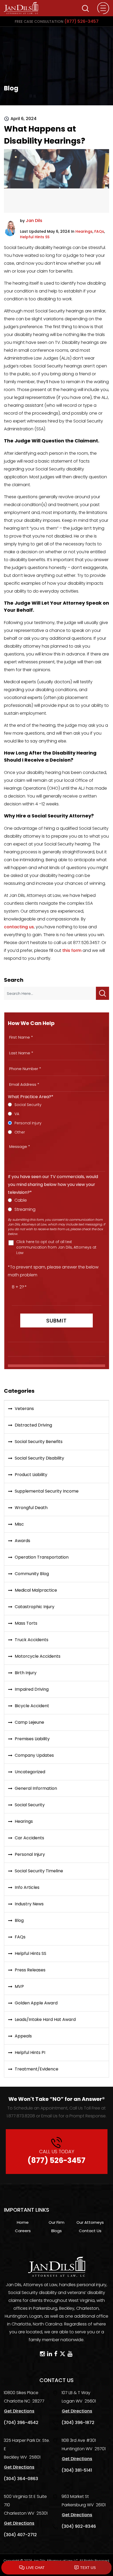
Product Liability (31, 1475)
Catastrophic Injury (35, 1607)
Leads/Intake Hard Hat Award (45, 2019)
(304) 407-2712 (20, 2535)
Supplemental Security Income (47, 1491)
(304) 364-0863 (21, 2479)
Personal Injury (30, 1854)
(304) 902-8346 (79, 2526)
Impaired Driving (32, 1689)
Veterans (24, 1409)
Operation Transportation (42, 1557)
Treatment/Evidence (37, 2069)
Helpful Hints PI (30, 2052)
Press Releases (30, 1970)
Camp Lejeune (29, 1722)
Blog (19, 1920)
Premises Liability (32, 1739)
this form (72, 950)
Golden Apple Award (36, 2003)
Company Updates (34, 1755)
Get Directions (19, 2411)
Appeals (23, 2036)
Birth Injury (26, 1673)
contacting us (19, 927)
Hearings (84, 231)
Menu (103, 8)
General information (36, 1788)
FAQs (99, 231)
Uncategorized (30, 1772)
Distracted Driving (33, 1425)
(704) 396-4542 (21, 2423)
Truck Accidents (32, 1640)
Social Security (30, 1805)
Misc (19, 1524)
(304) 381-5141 (77, 2470)
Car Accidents (29, 1838)
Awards (22, 1541)
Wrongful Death (31, 1508)
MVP (19, 1986)
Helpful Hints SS (35, 237)
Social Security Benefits (39, 1442)
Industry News (29, 1904)
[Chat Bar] (56, 2568)
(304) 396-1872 (78, 2423)
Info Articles (27, 1887)
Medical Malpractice (36, 1590)
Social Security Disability (39, 1458)
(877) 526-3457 (57, 21)
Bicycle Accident (32, 1706)
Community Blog (32, 1574)
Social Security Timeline (39, 1871)
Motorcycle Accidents (38, 1656)
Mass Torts (26, 1623)
